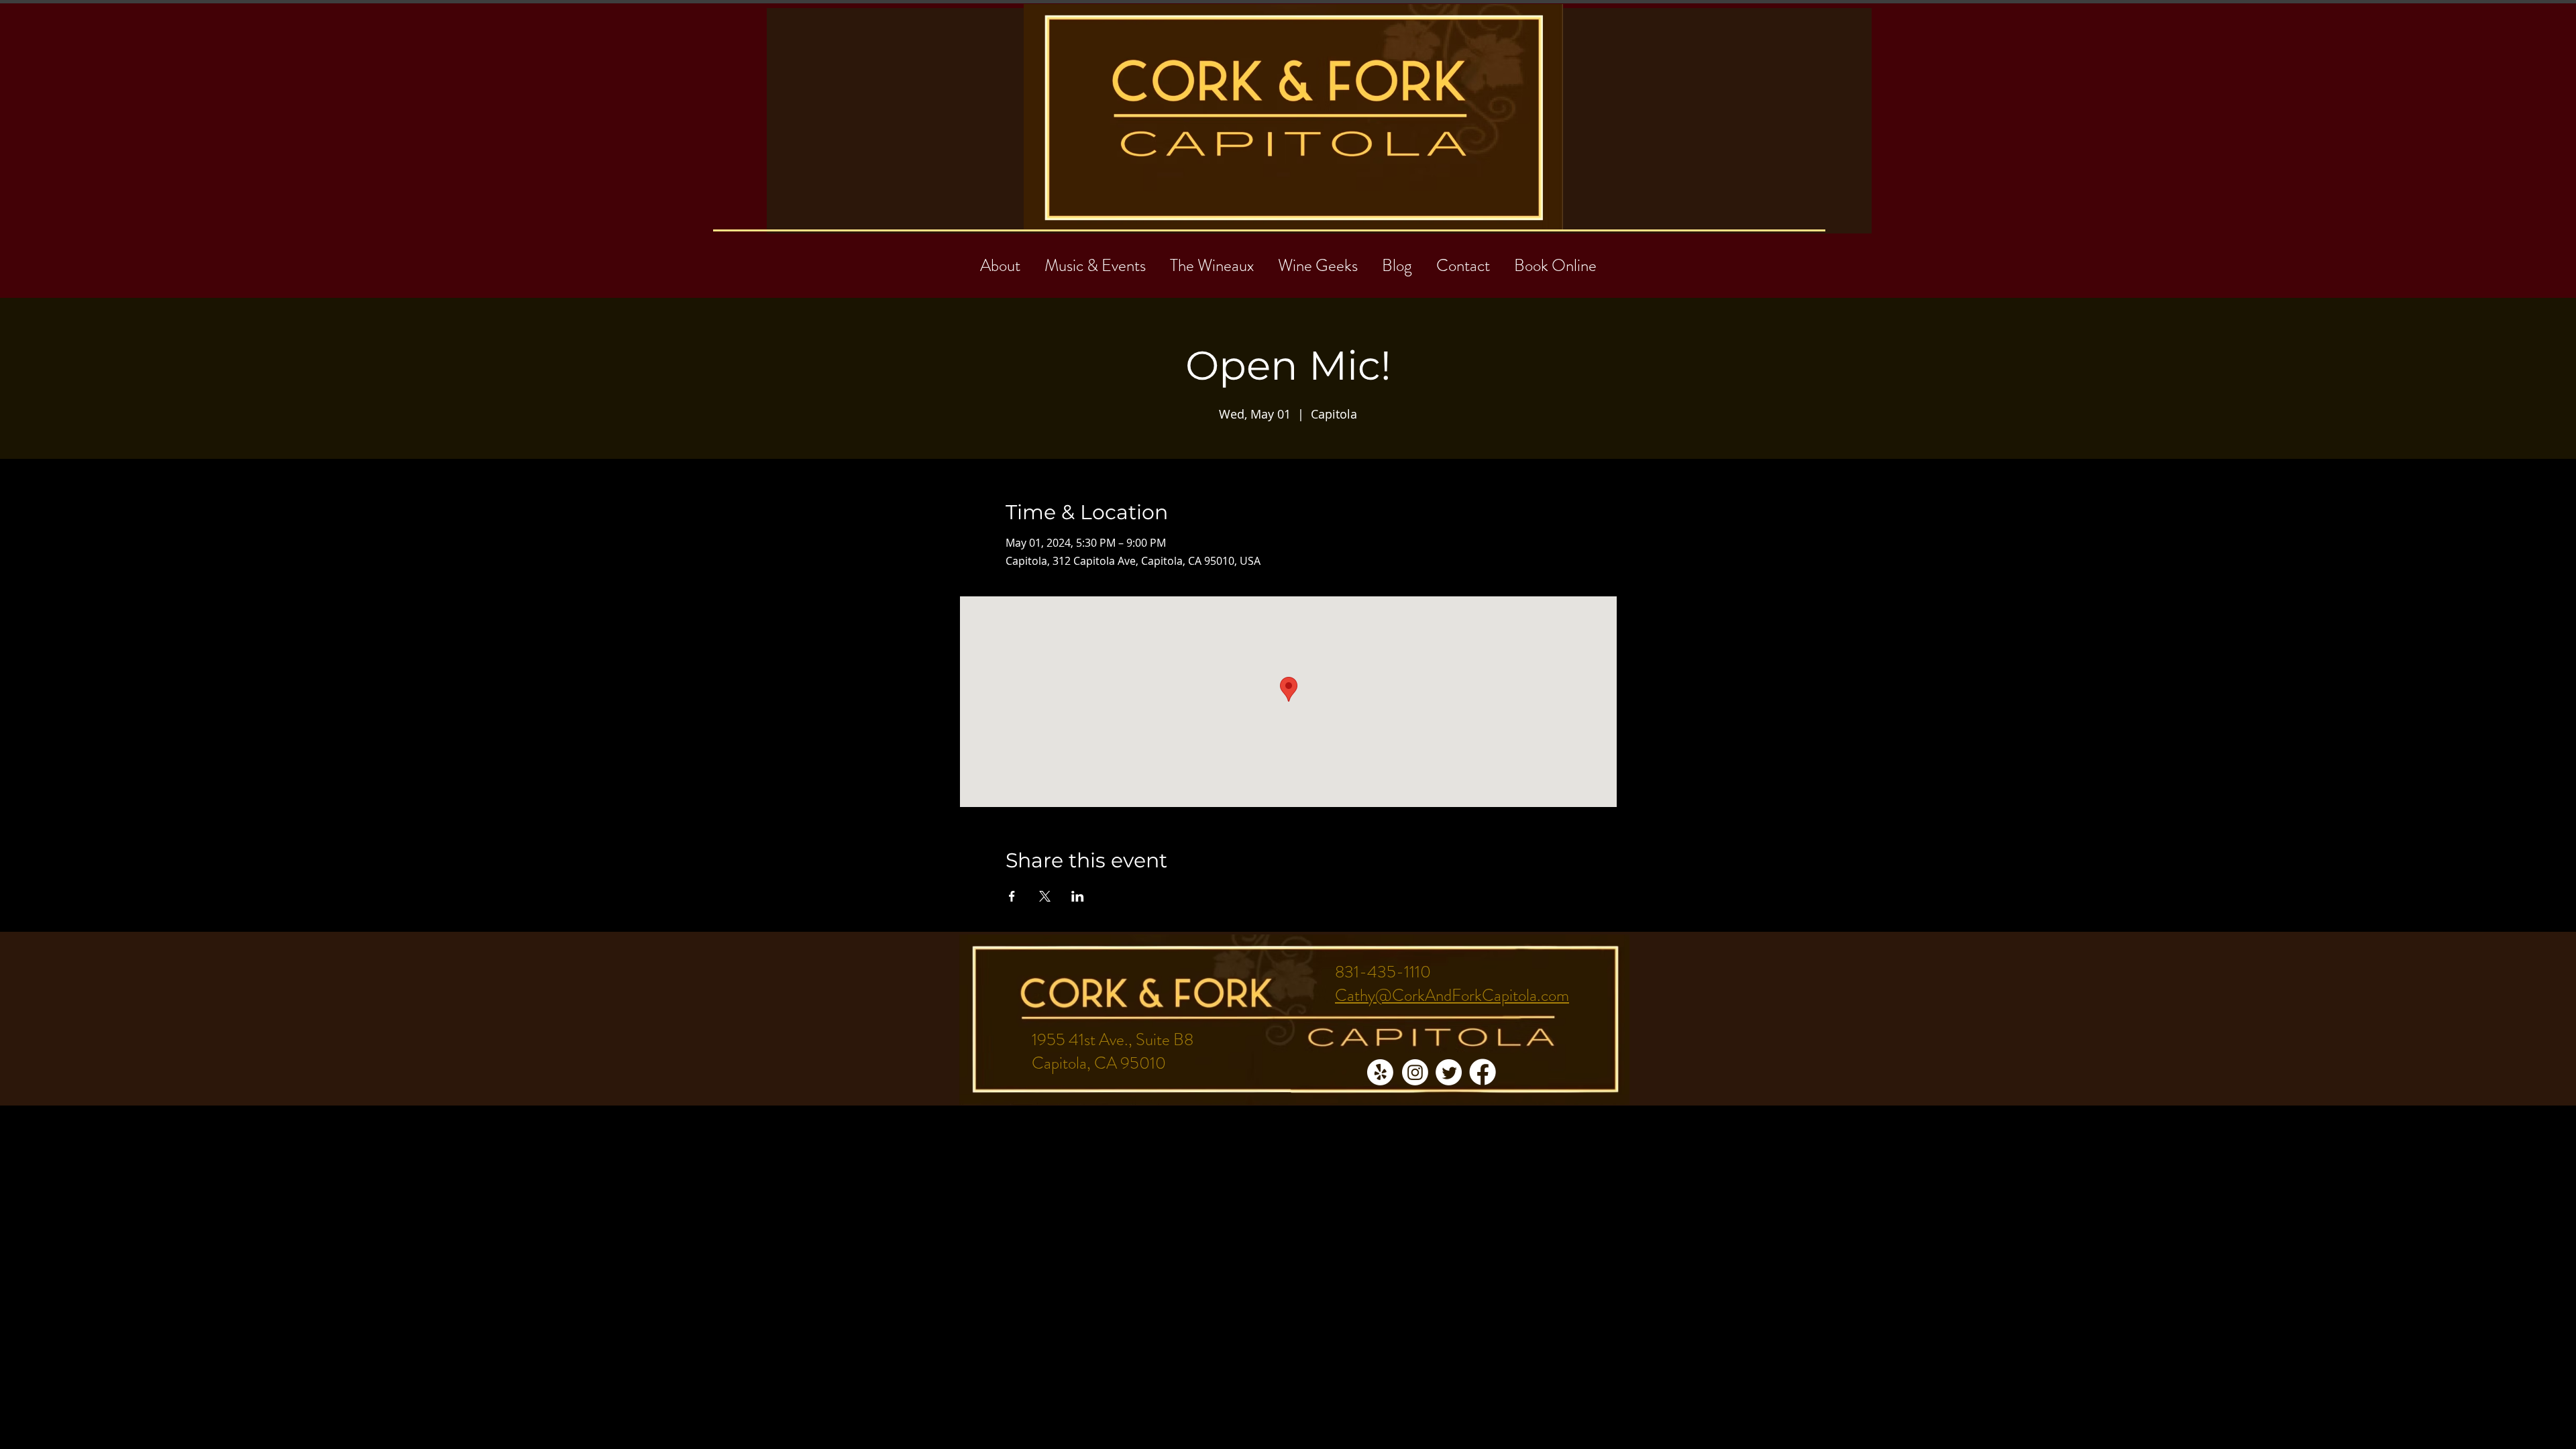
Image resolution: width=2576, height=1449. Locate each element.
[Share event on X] (1045, 896)
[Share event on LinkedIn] (1078, 896)
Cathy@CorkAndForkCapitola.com (1452, 996)
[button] (1463, 260)
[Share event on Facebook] (1012, 896)
